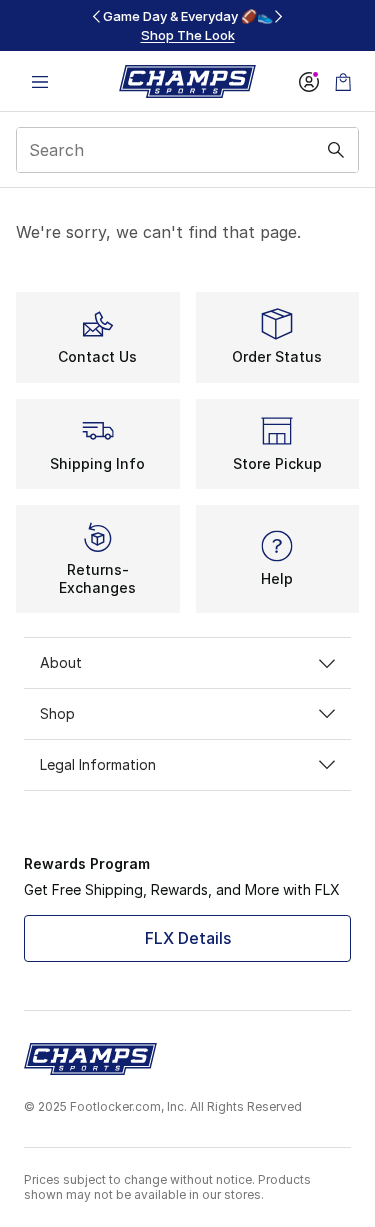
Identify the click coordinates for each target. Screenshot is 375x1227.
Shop (57, 713)
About (61, 662)
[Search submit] (336, 150)
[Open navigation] (40, 81)
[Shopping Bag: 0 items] (343, 81)
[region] (188, 25)
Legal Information (98, 764)
